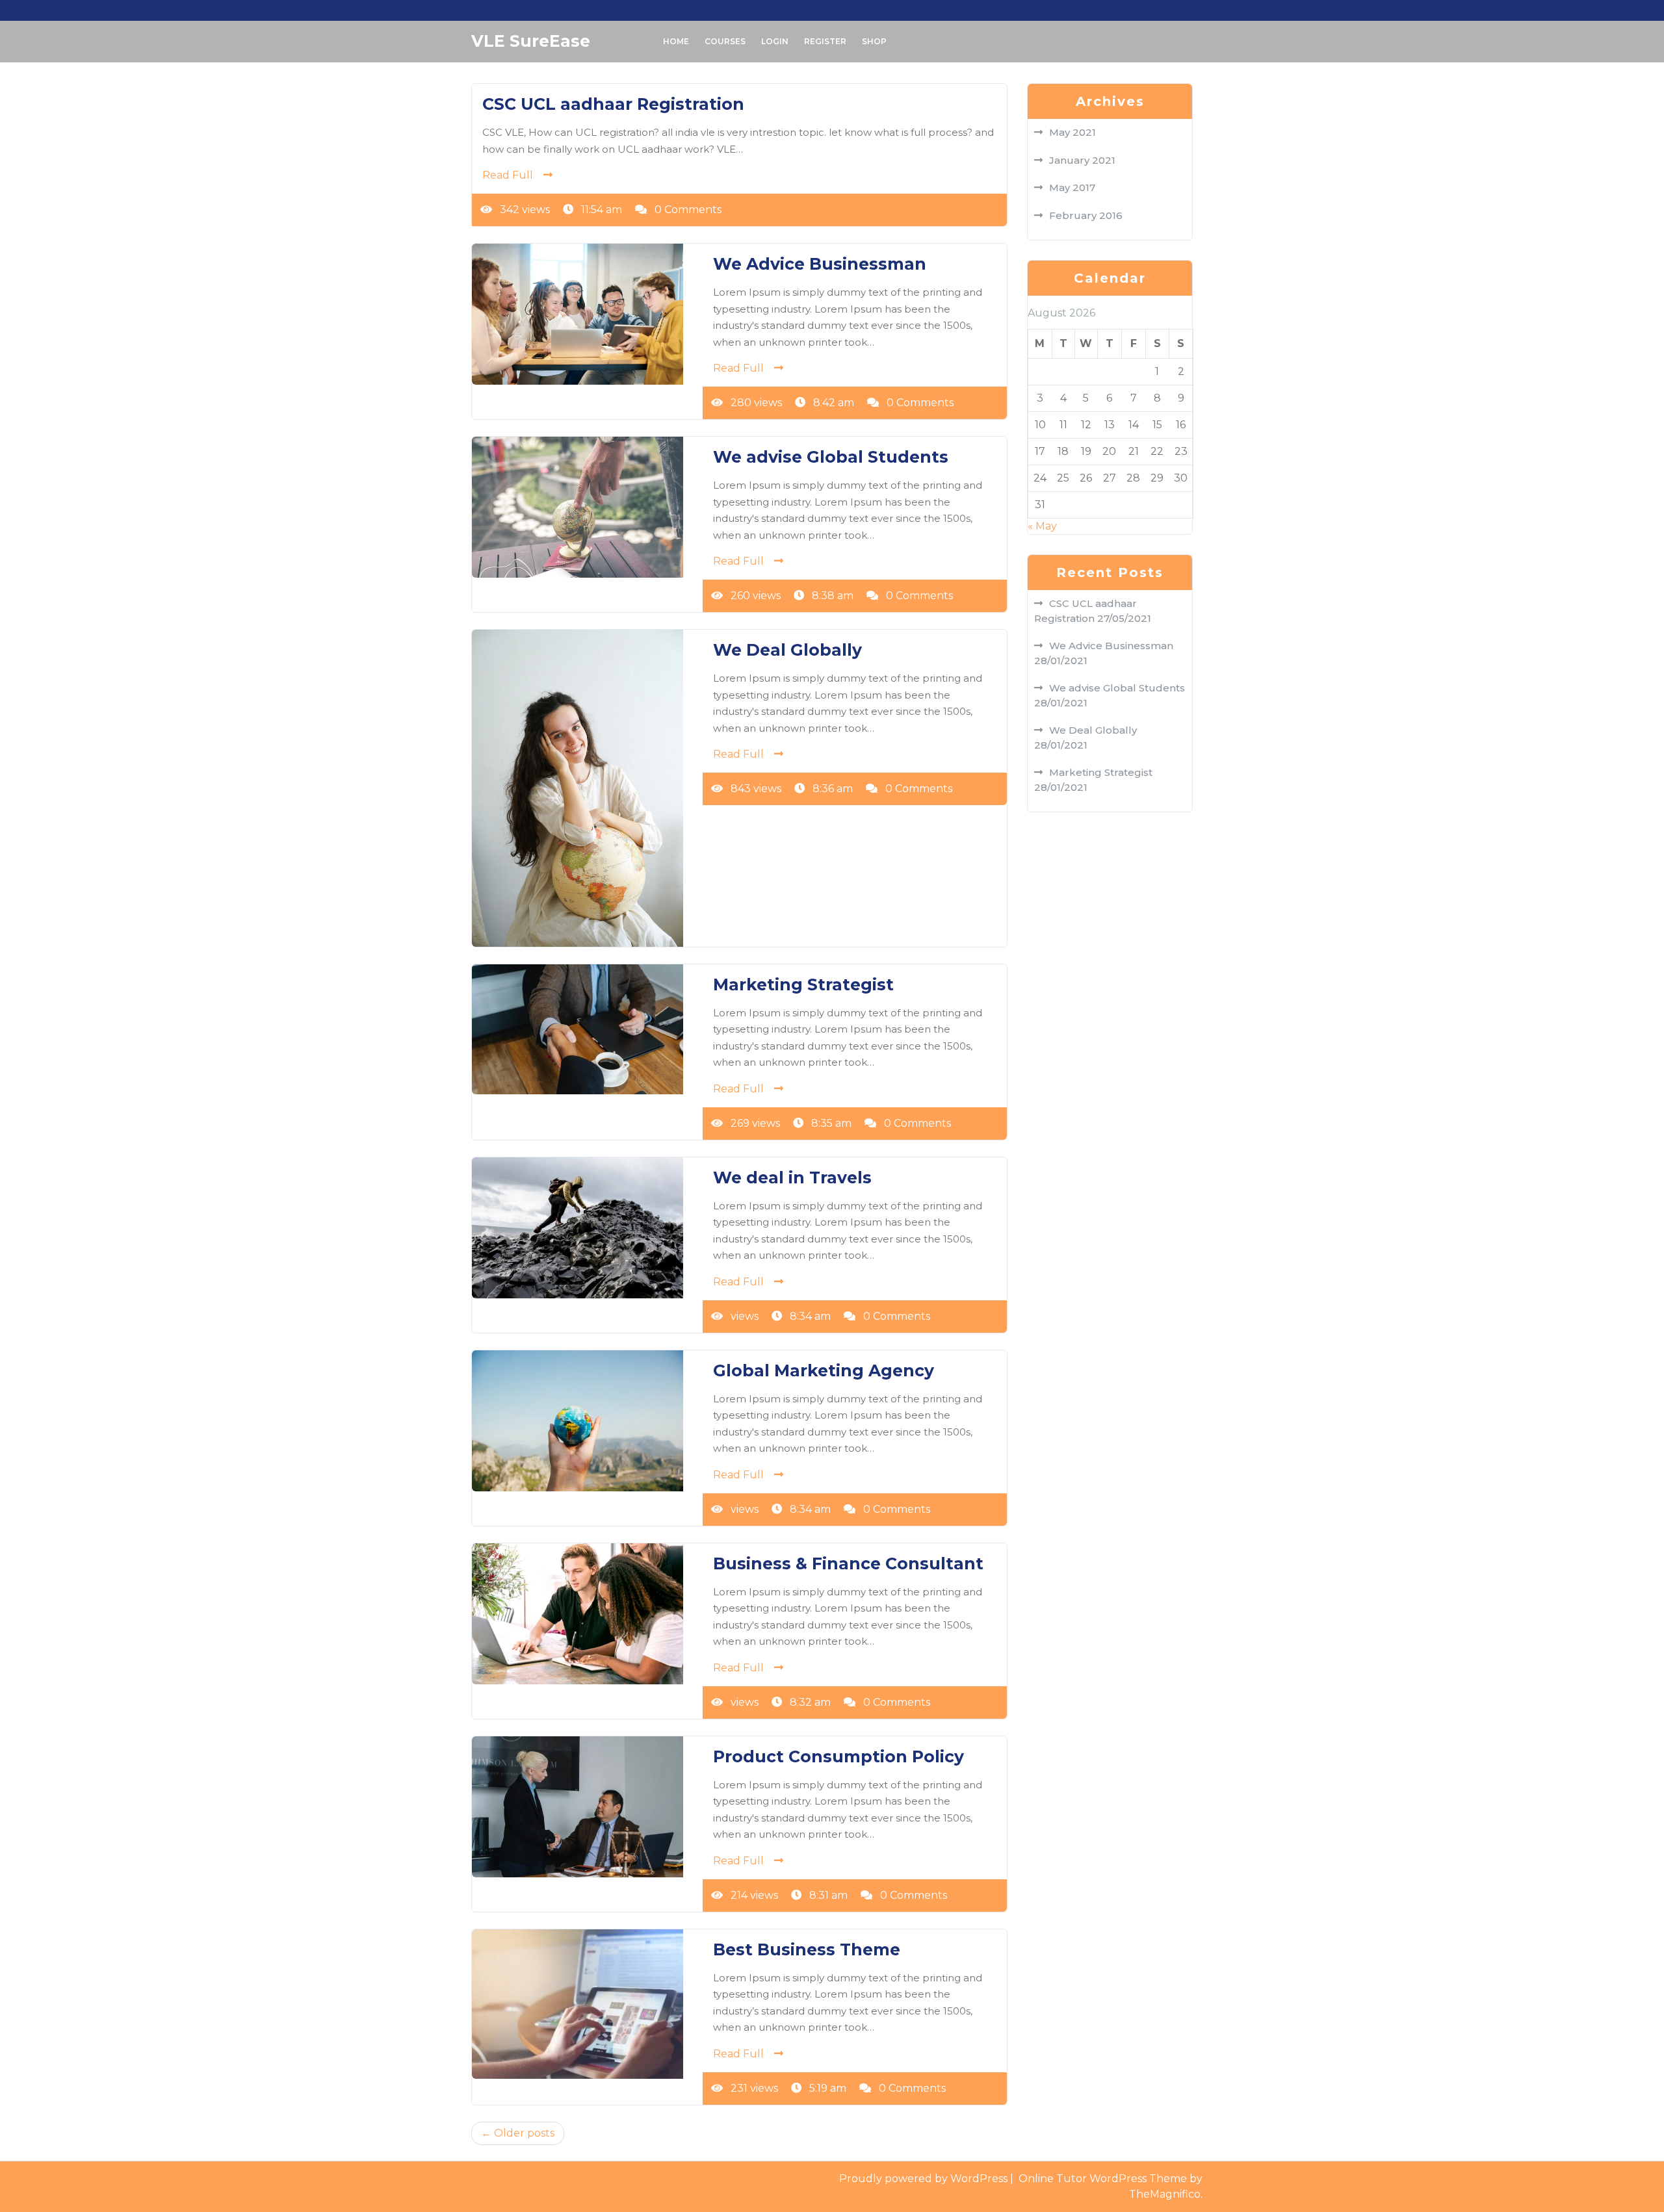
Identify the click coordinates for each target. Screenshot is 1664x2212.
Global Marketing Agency (824, 1370)
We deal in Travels (792, 1177)
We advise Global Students (831, 457)
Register (825, 41)
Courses (725, 41)
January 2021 (1082, 160)
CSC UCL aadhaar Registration (613, 104)
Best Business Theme (807, 1949)
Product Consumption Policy (838, 1756)
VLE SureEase (531, 41)
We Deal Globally (787, 650)
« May (1042, 526)
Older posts (524, 2133)
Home (676, 41)
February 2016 (1086, 215)
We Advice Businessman (820, 264)
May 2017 (1072, 187)
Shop (874, 41)
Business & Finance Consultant (848, 1563)
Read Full (508, 175)
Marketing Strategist (803, 984)
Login (775, 41)
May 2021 (1072, 132)
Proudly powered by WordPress (925, 2179)
